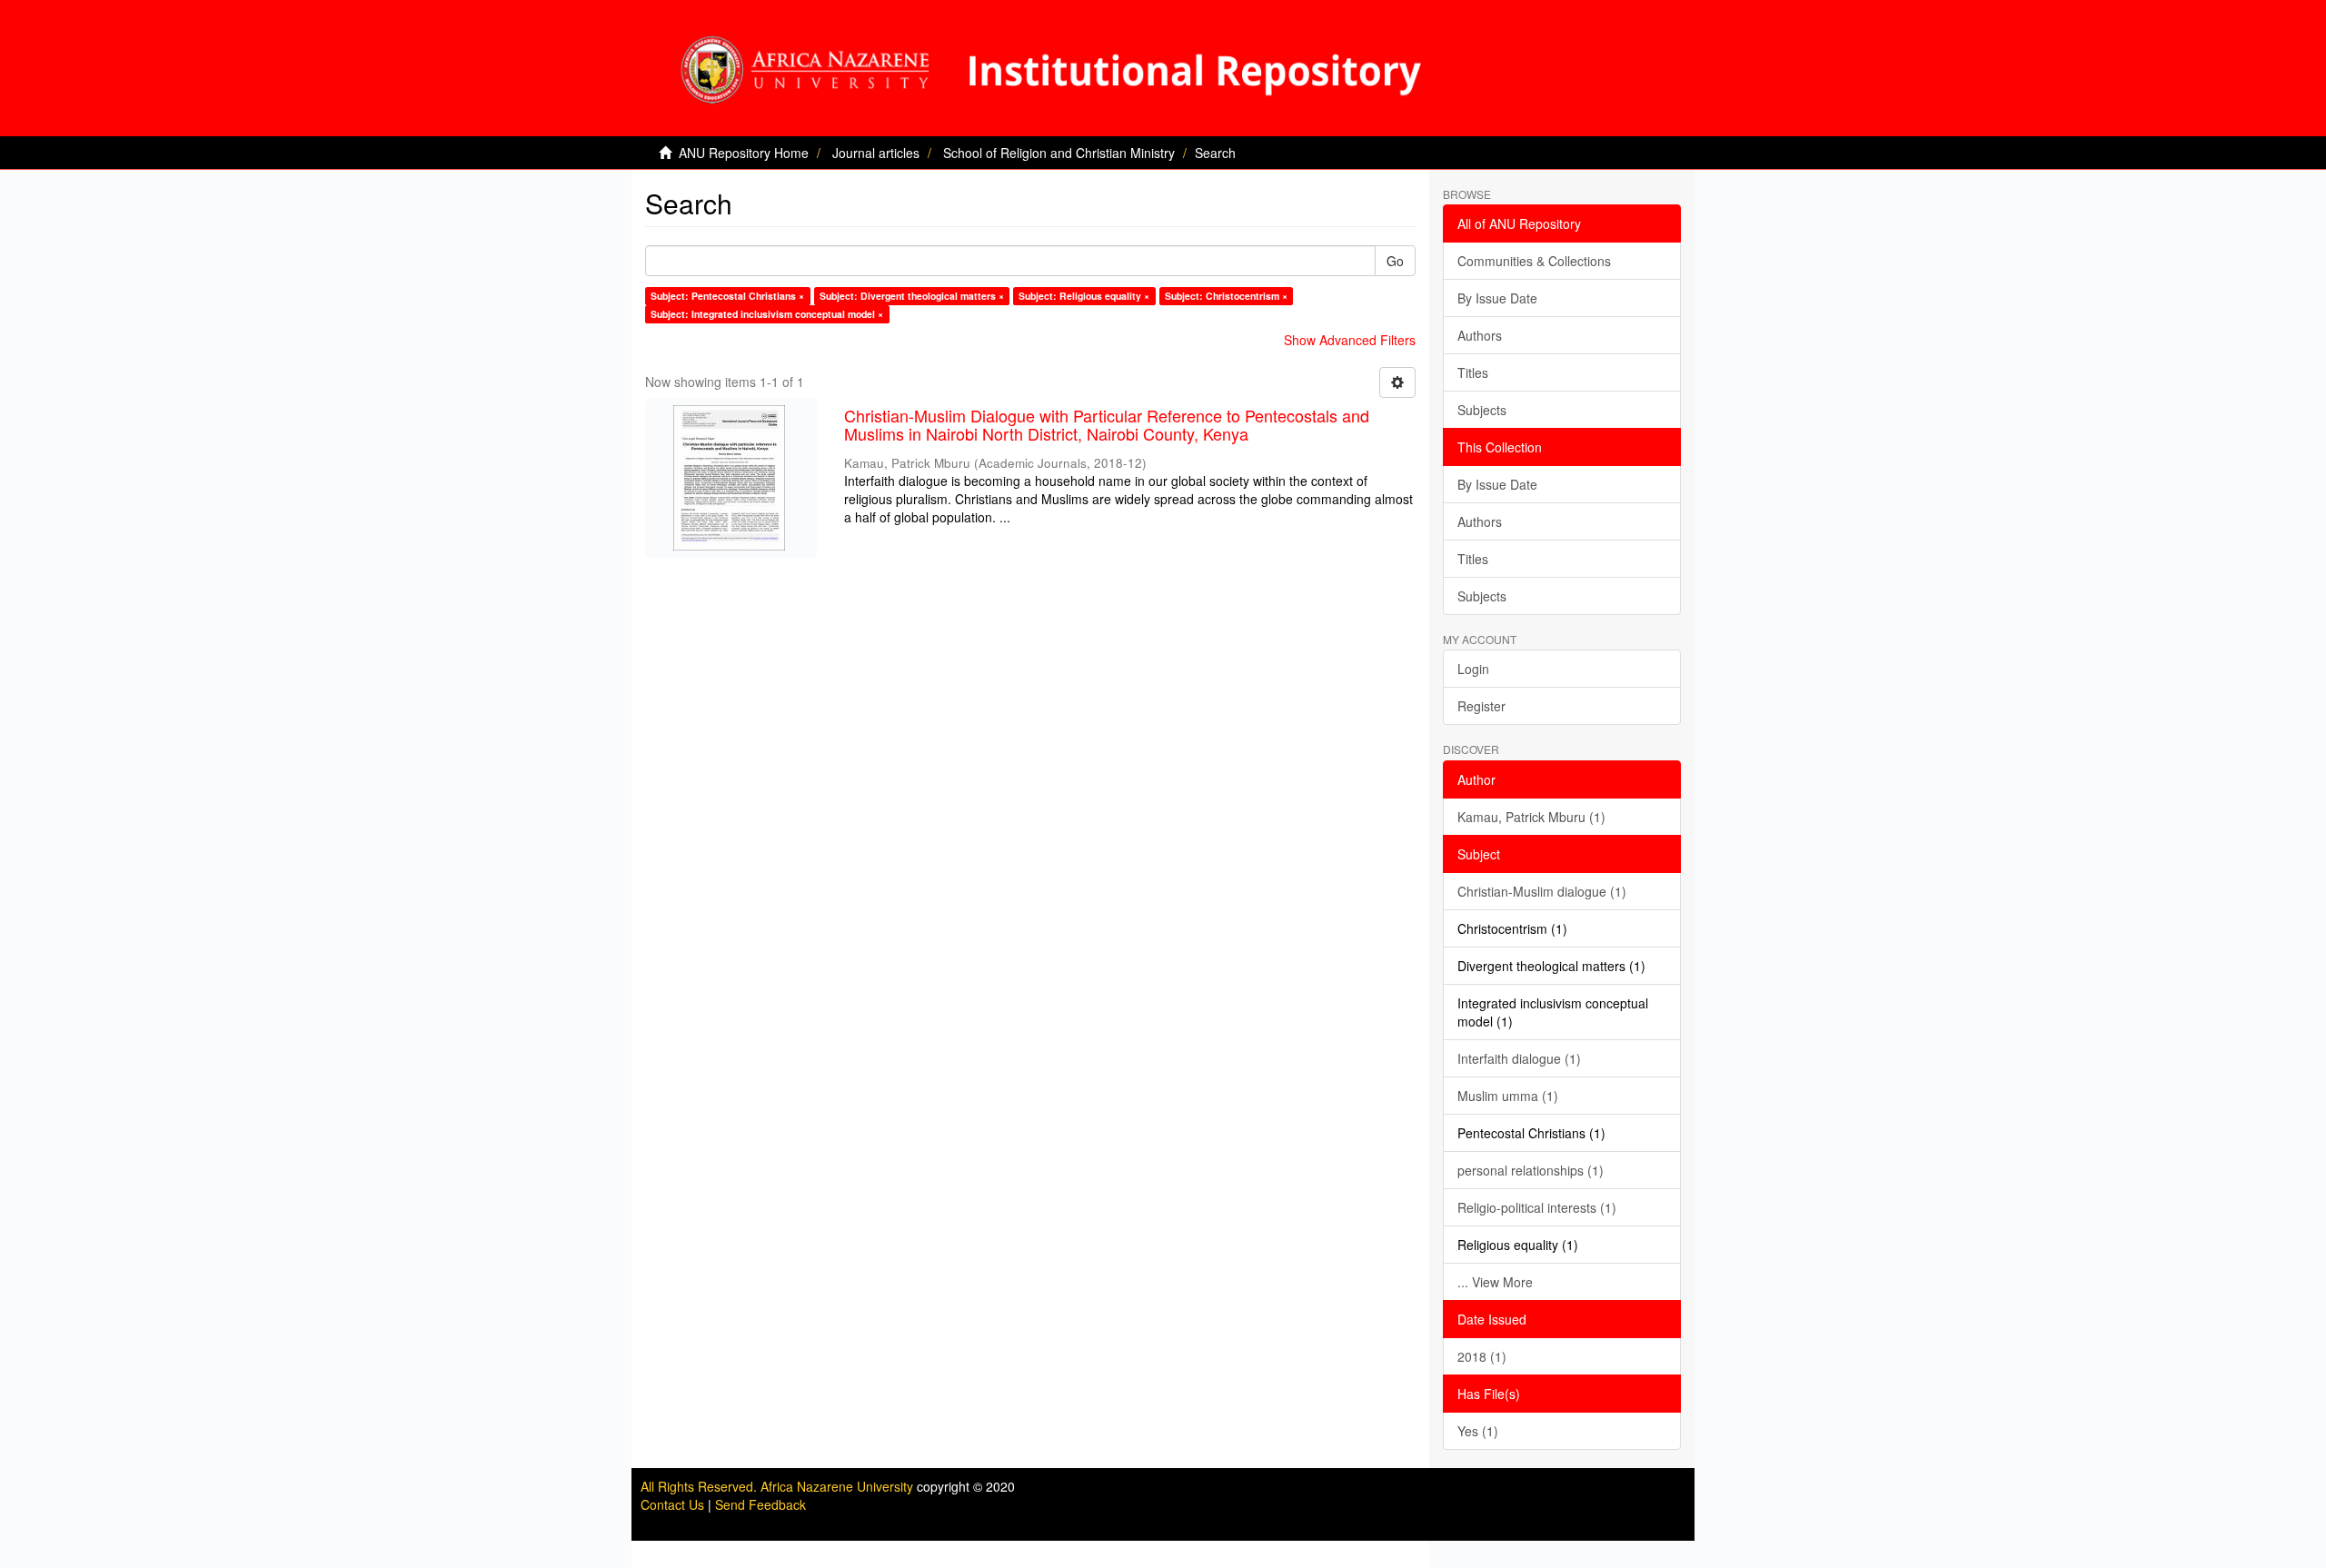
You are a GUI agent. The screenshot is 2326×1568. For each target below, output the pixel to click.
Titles (1473, 372)
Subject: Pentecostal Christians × (727, 296)
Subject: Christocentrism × (1226, 296)
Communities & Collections (1534, 261)
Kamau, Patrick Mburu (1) (1531, 817)
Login (1473, 669)
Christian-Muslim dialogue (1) (1542, 891)
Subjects (1482, 410)
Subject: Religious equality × (1084, 296)
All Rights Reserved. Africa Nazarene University (779, 1486)
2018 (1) (1482, 1356)
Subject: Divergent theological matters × (912, 296)
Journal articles (876, 153)
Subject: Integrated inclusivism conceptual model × (767, 314)
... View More (1495, 1282)
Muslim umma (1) (1508, 1096)
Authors (1480, 335)
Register (1481, 706)
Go (1395, 261)
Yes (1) (1478, 1431)
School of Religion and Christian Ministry (1059, 153)
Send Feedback (760, 1504)
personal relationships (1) (1531, 1170)
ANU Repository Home (744, 153)
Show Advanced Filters (1350, 340)
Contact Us (672, 1504)
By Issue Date (1497, 298)
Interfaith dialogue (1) (1519, 1058)
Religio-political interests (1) (1537, 1207)
